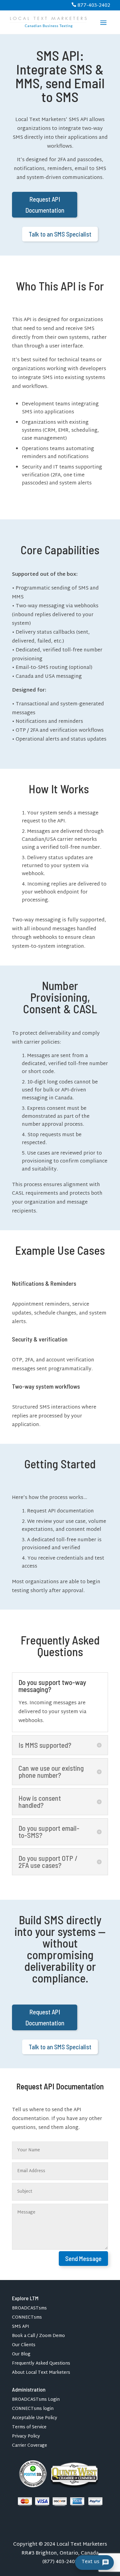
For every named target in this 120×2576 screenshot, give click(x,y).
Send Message (83, 2258)
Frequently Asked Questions (41, 2364)
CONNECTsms (27, 2318)
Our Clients (24, 2346)
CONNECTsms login (33, 2410)
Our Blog (21, 2355)
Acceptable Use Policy (35, 2419)
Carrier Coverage (30, 2447)
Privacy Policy (26, 2437)
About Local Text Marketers (41, 2374)
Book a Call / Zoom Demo (38, 2337)
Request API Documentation (45, 205)
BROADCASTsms (29, 2309)
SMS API (21, 2328)
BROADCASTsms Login (36, 2401)
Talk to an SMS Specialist (60, 234)
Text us (90, 2562)
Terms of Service (29, 2428)
